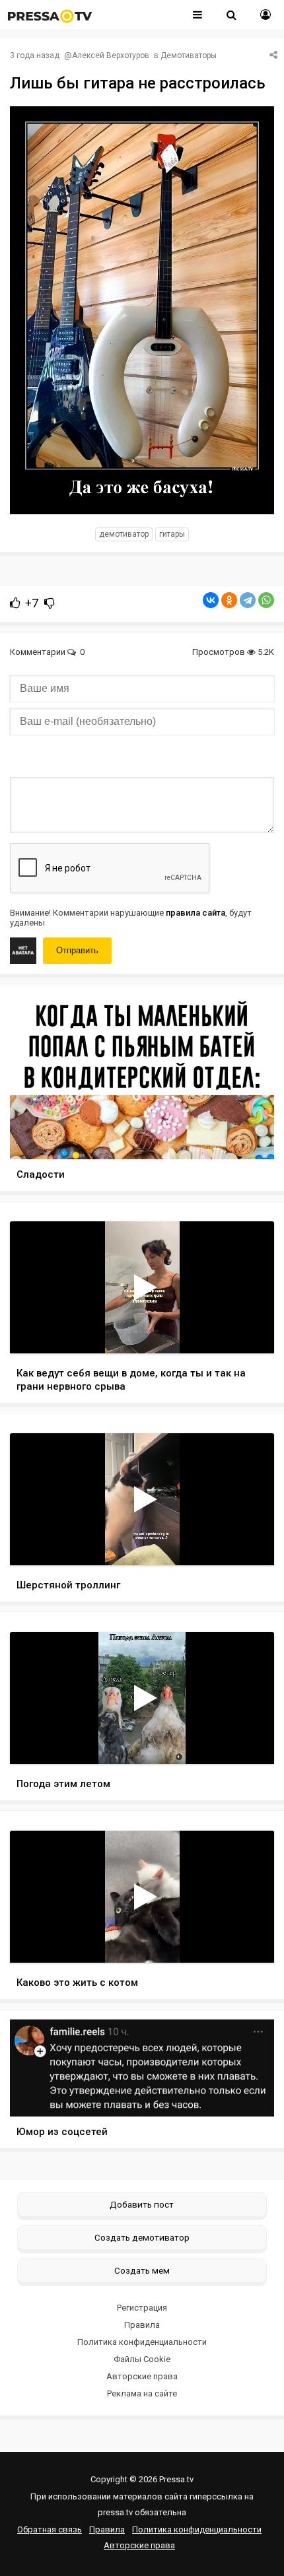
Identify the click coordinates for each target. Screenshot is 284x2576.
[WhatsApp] (266, 600)
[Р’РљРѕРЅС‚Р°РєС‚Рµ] (211, 600)
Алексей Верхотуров (111, 55)
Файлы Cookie (142, 2359)
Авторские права (142, 2376)
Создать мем (142, 2270)
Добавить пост (142, 2204)
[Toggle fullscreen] (249, 1331)
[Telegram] (248, 600)
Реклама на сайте (142, 2393)
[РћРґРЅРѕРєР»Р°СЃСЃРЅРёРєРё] (229, 600)
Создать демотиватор (142, 2237)
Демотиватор (124, 534)
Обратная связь (50, 2529)
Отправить (77, 950)
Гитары (172, 534)
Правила (142, 2325)
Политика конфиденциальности (142, 2342)
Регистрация (142, 2308)
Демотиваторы (189, 55)
